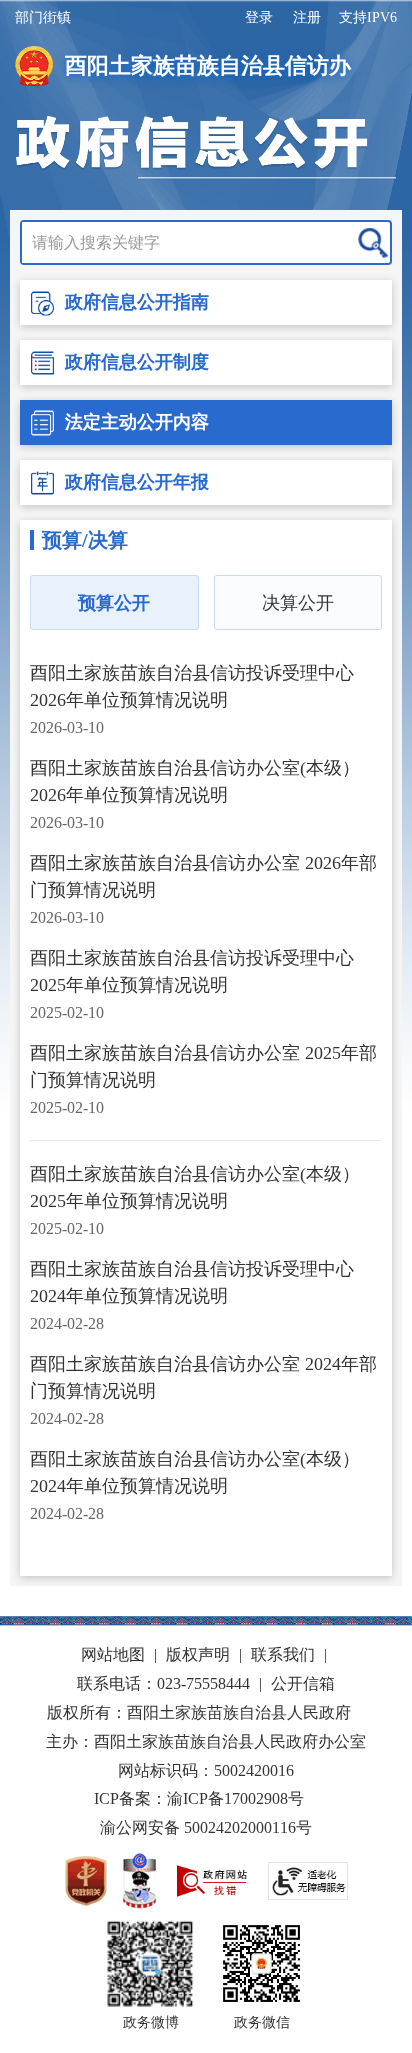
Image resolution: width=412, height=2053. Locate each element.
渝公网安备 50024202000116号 (206, 1827)
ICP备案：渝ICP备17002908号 (199, 1798)
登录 (259, 17)
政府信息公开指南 (137, 302)
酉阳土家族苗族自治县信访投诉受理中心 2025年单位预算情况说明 (192, 971)
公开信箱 (303, 1683)
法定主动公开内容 (137, 422)
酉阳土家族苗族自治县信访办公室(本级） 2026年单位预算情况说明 (195, 781)
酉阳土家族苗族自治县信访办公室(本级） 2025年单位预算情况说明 (195, 1187)
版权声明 (198, 1654)
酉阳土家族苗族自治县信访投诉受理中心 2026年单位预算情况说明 (192, 686)
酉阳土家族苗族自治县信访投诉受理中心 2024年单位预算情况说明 (192, 1282)
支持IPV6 (368, 17)
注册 (307, 17)
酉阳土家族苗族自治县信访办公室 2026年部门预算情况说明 (203, 876)
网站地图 (113, 1654)
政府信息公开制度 (137, 362)
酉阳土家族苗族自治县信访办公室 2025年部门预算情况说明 (203, 1066)
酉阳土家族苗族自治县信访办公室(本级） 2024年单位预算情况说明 (195, 1472)
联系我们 (283, 1654)
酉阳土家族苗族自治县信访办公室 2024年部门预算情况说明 (203, 1377)
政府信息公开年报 (137, 482)
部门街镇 (43, 17)
